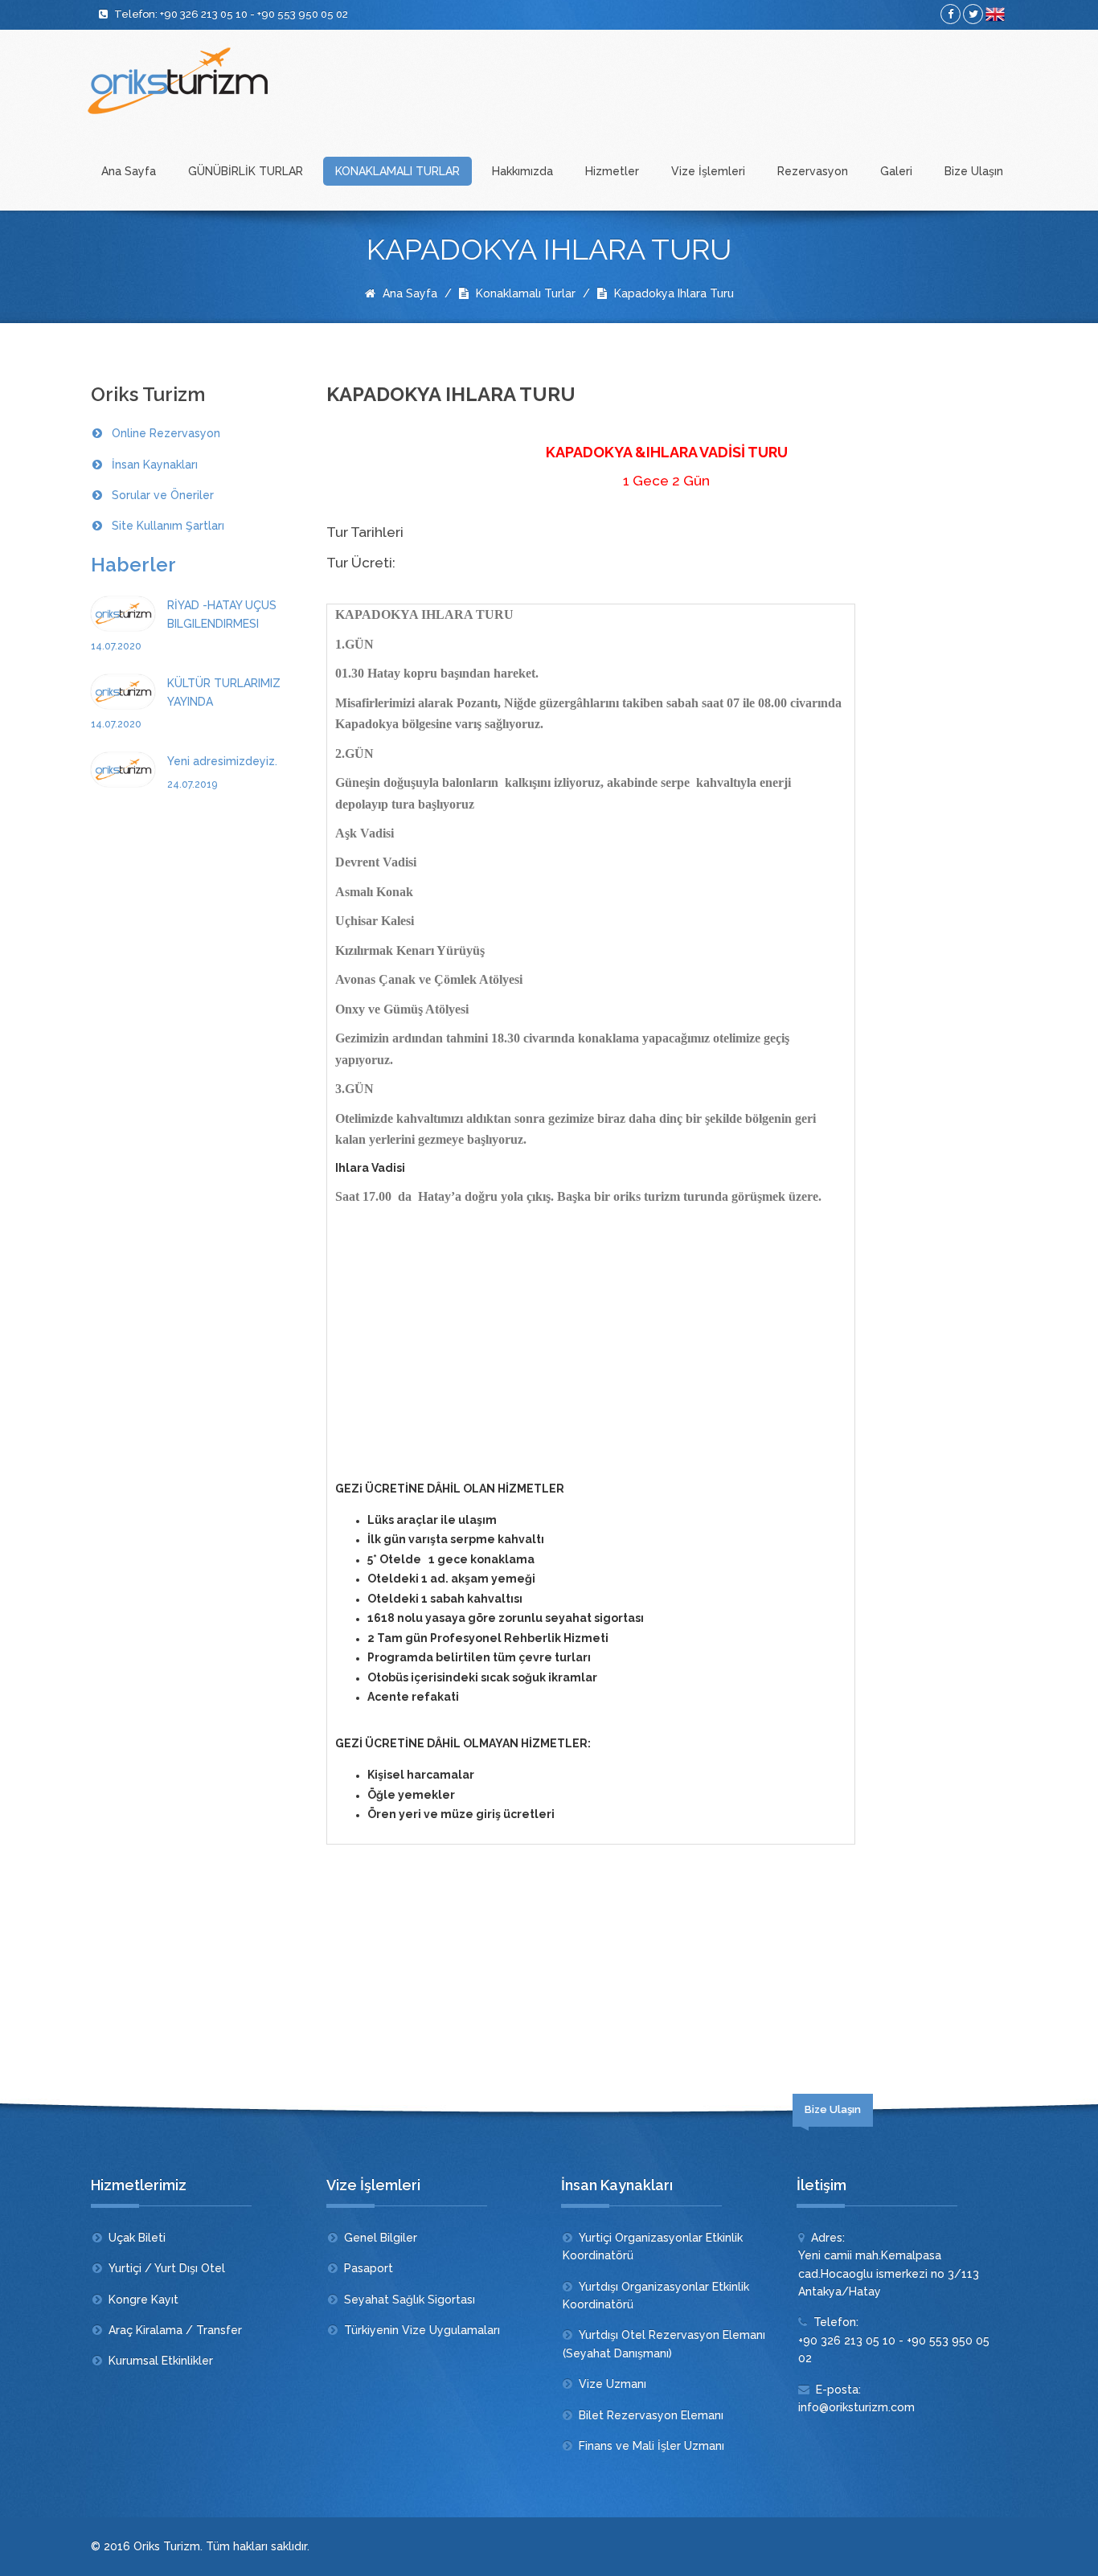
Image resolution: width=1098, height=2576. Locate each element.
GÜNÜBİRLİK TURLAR (246, 171)
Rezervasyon (813, 171)
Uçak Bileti (137, 2238)
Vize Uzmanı (613, 2384)
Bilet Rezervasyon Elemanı (651, 2415)
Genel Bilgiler (381, 2238)
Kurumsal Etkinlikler (161, 2361)
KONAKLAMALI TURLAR (397, 171)
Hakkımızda (522, 171)
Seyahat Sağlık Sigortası (410, 2300)
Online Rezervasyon (166, 433)
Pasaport (369, 2268)
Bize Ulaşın (974, 171)
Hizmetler (612, 171)
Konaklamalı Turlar (524, 293)
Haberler (133, 565)
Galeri (896, 171)
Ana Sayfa (129, 171)
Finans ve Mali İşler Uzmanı (651, 2446)
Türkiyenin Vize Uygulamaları (422, 2330)
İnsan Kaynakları (155, 465)
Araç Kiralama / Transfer (175, 2330)
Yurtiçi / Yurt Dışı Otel (167, 2268)
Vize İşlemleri (708, 171)
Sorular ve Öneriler (163, 495)
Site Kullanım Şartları (168, 526)
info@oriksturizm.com (856, 2407)
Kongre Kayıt (143, 2300)
